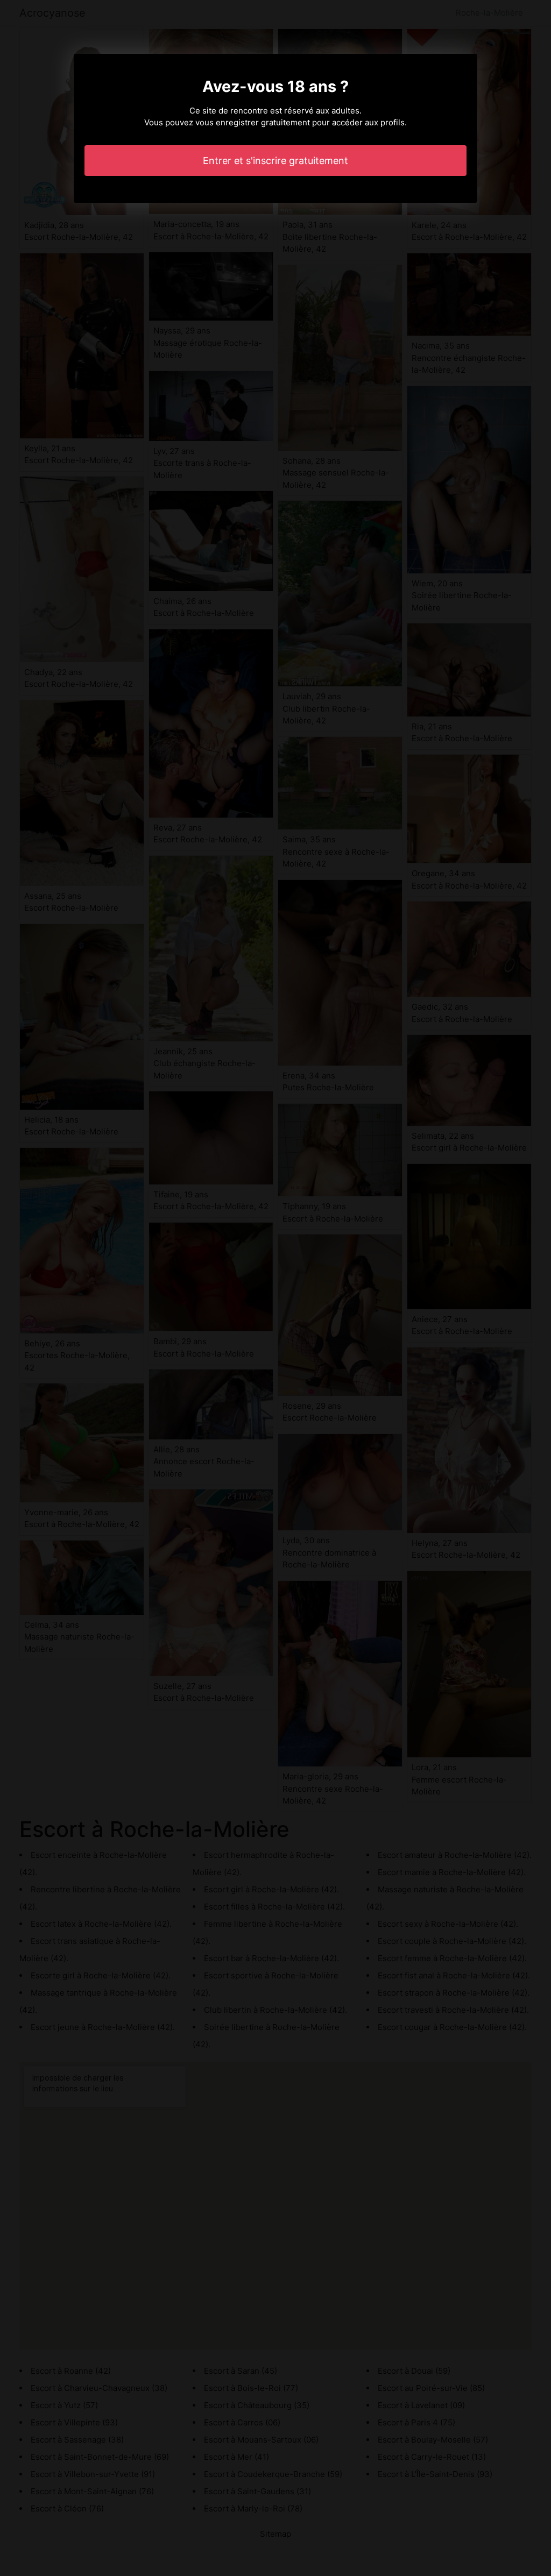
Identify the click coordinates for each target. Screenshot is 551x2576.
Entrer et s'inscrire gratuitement (275, 161)
